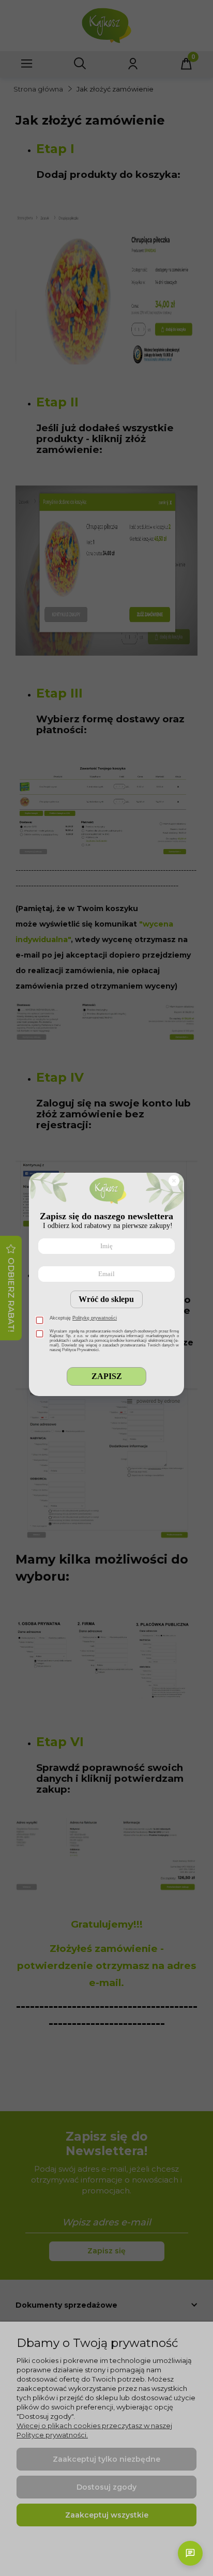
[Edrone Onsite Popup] (106, 1288)
